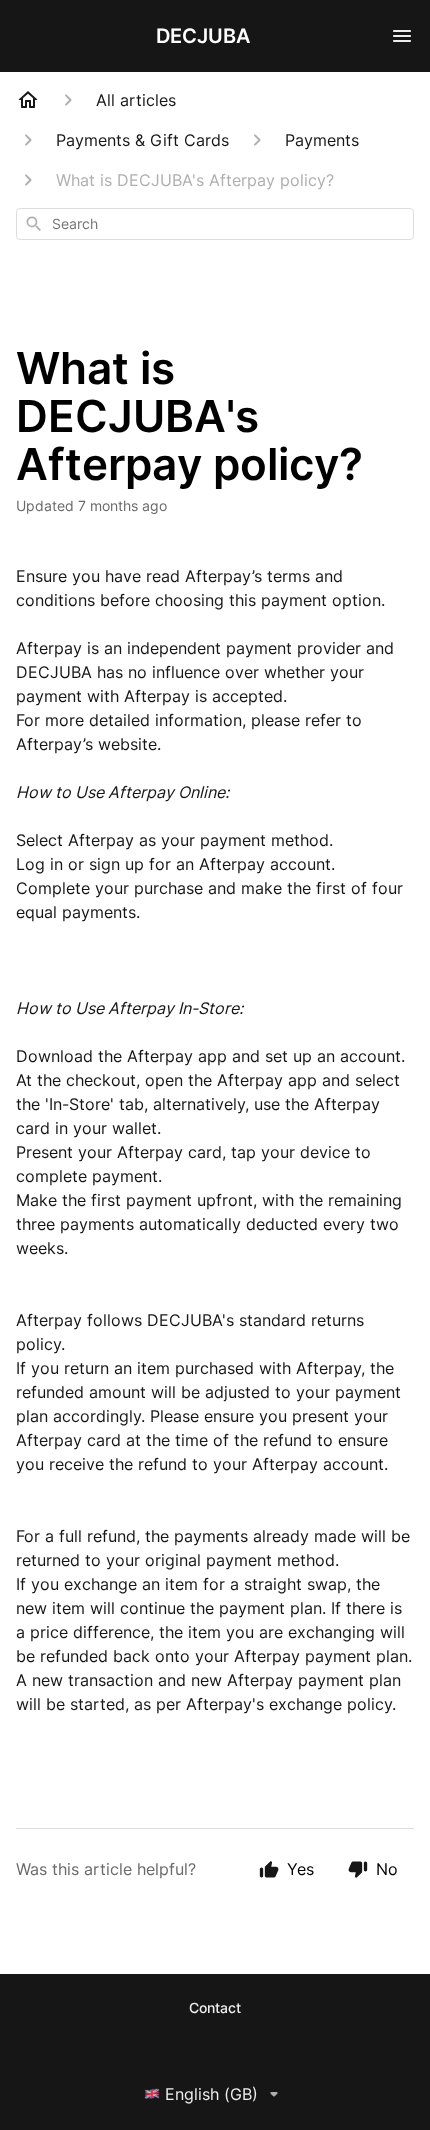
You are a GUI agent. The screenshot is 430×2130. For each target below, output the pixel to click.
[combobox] (215, 224)
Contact (215, 2007)
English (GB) (211, 2094)
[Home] (28, 100)
